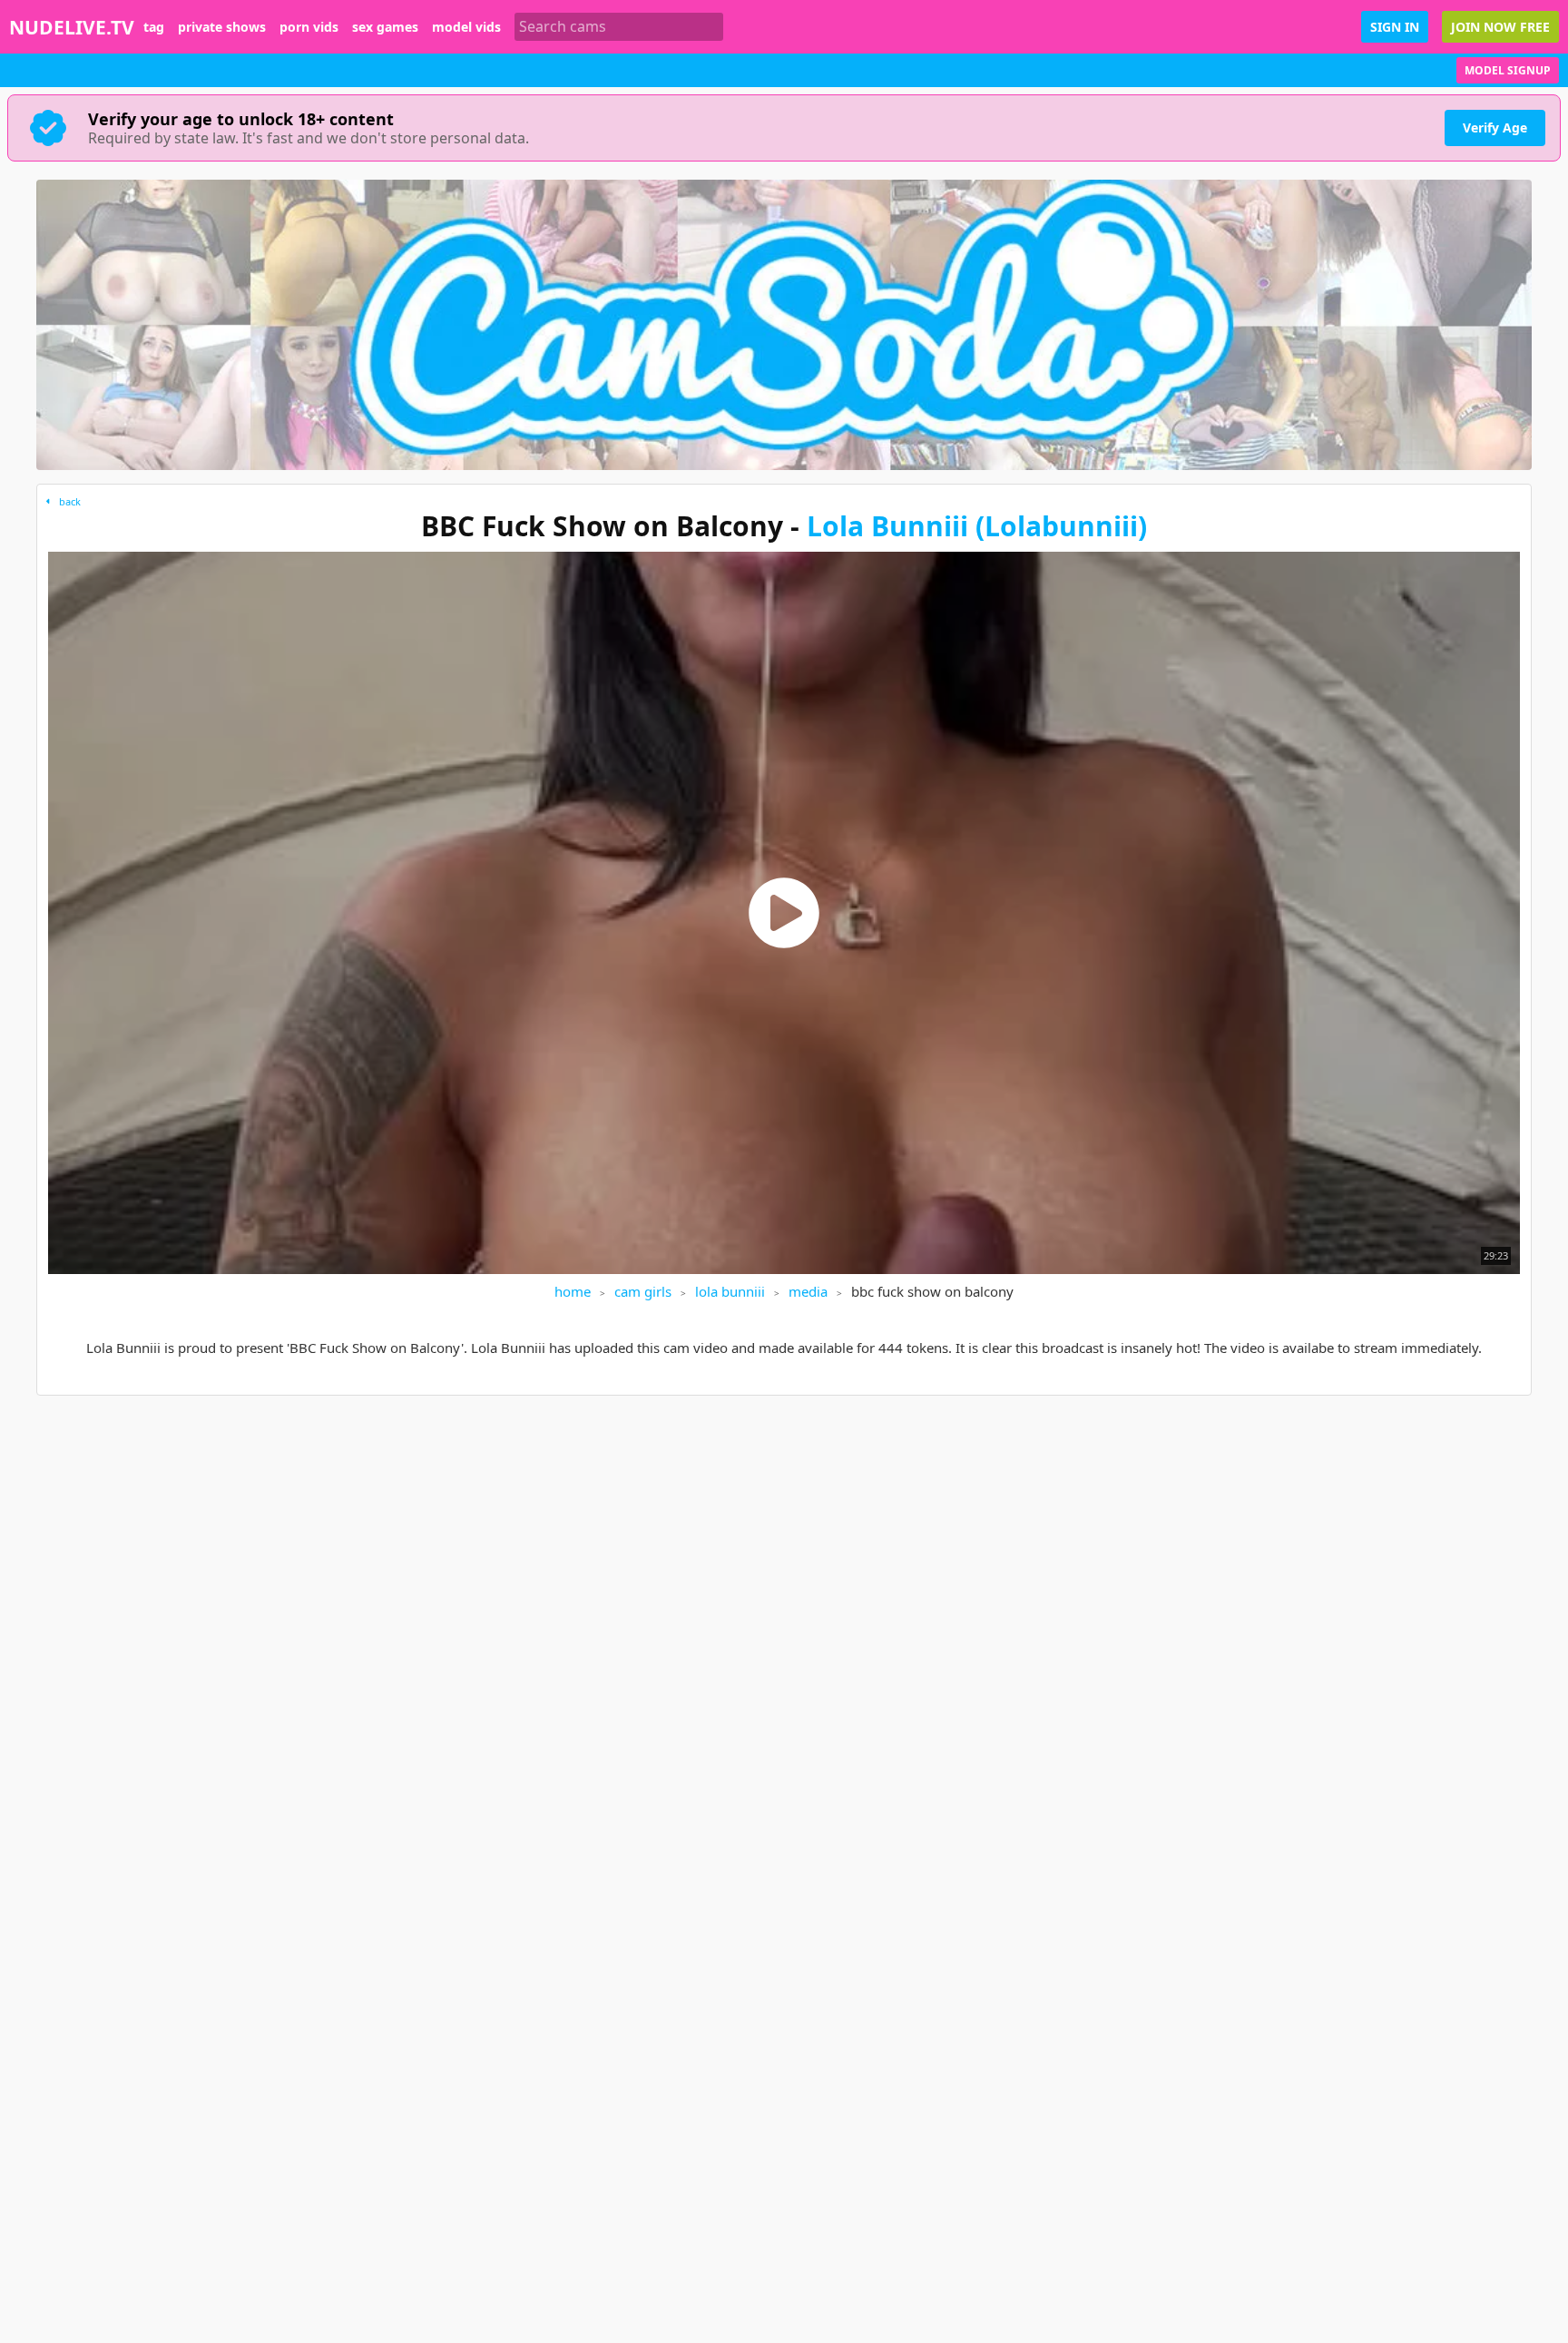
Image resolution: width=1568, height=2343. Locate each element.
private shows (222, 27)
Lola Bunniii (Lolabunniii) (977, 526)
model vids (466, 27)
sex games (385, 27)
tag (154, 27)
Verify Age (1495, 127)
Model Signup (1508, 70)
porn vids (309, 27)
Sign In (1395, 27)
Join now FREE (1500, 27)
